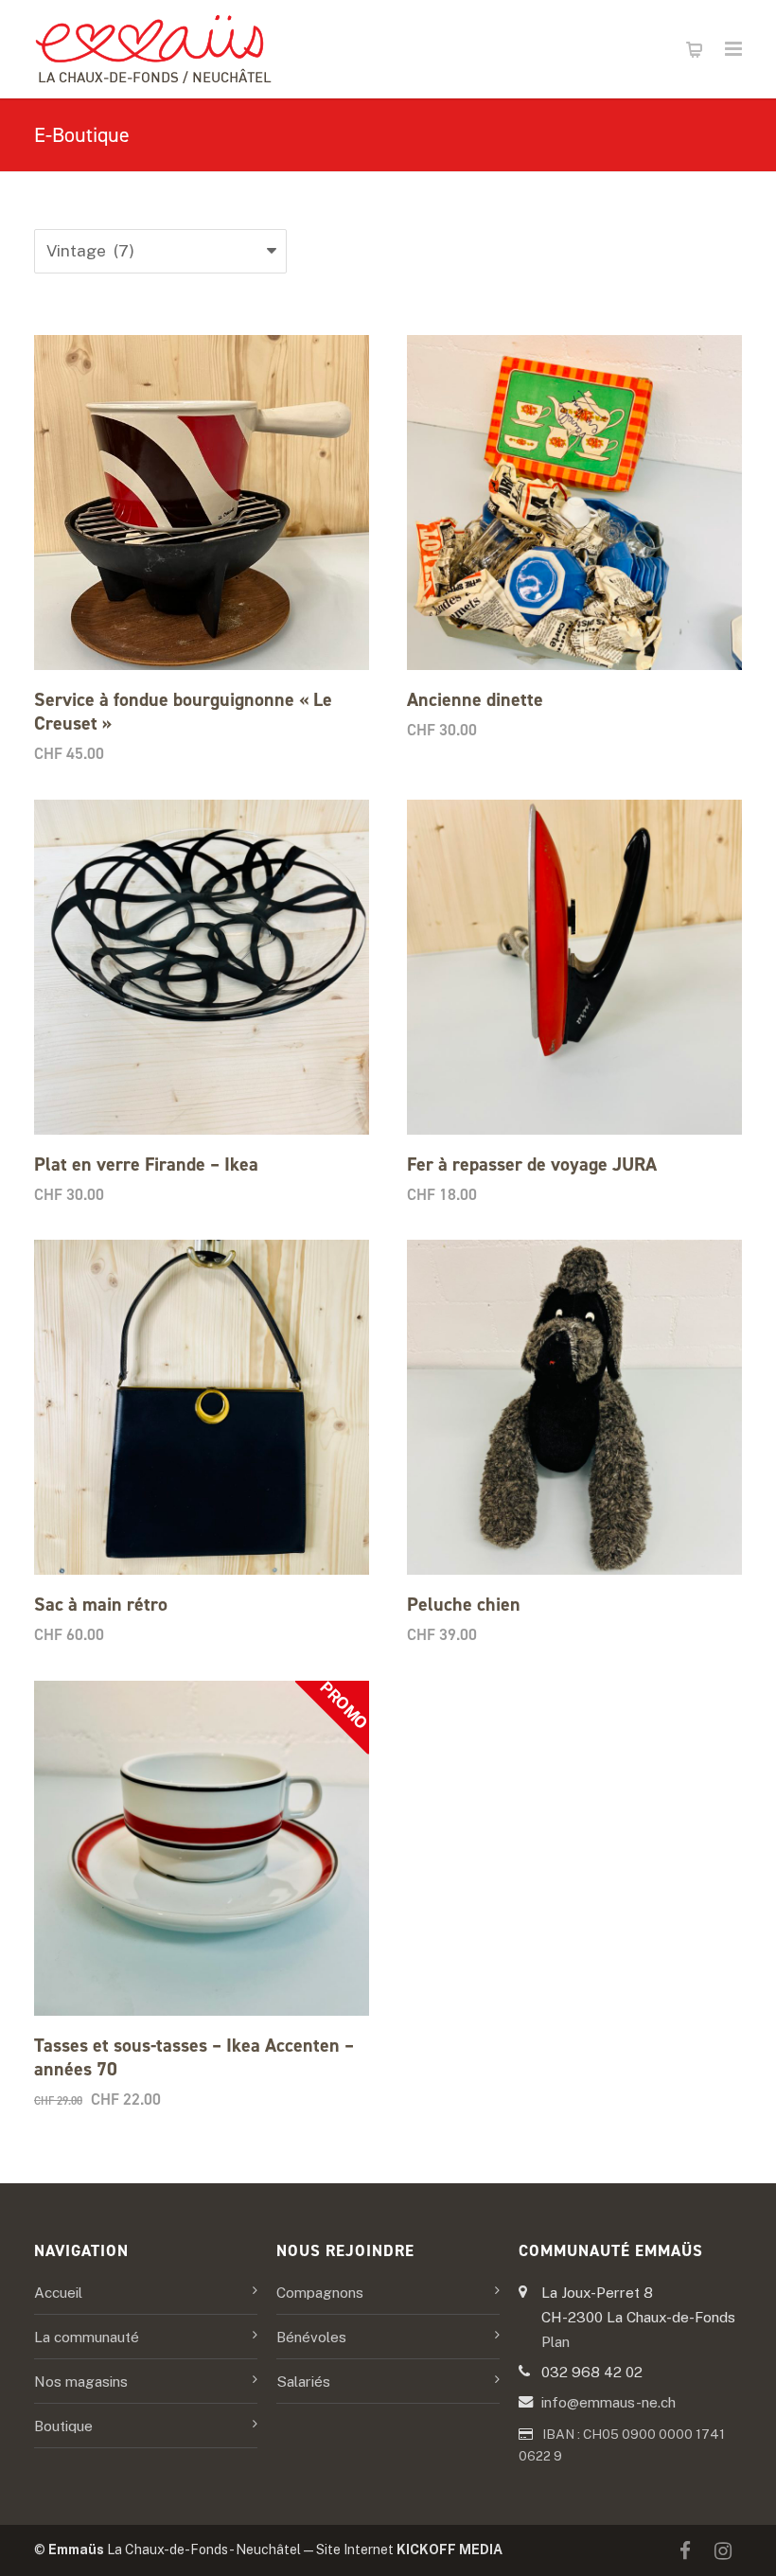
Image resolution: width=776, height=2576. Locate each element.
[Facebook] (685, 2551)
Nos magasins (81, 2381)
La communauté (87, 2337)
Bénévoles (311, 2337)
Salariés (303, 2381)
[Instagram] (723, 2551)
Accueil (58, 2292)
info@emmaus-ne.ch (608, 2402)
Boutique (63, 2426)
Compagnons (320, 2292)
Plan (556, 2341)
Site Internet (409, 2550)
